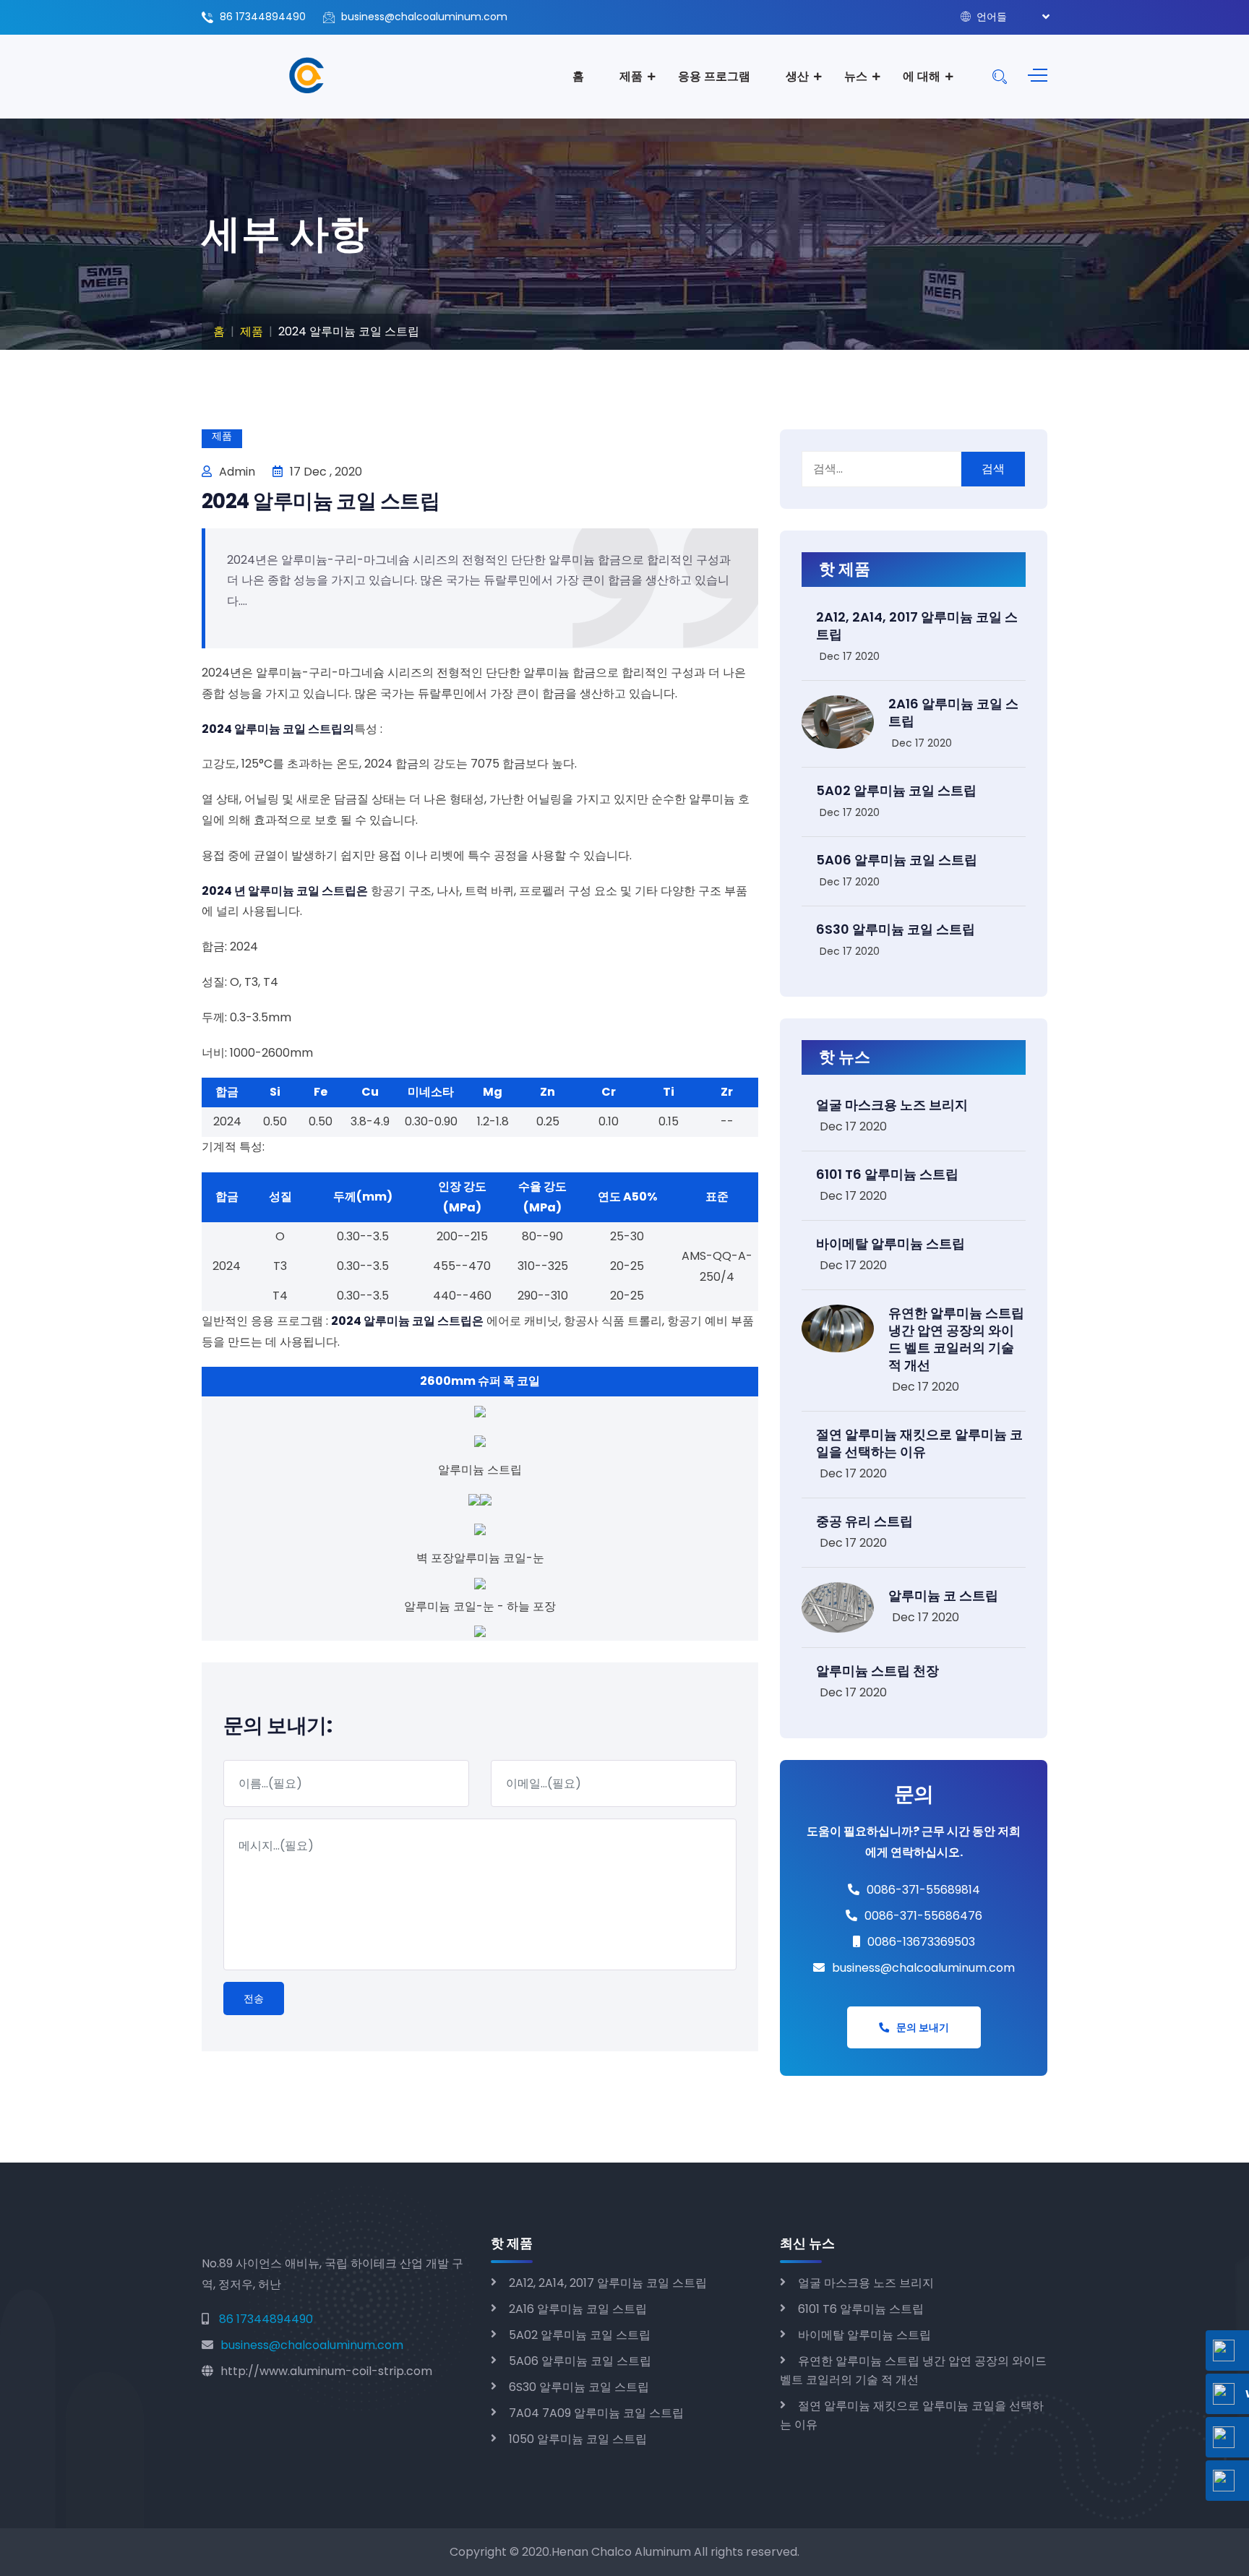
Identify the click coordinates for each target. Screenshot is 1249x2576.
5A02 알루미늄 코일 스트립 (896, 790)
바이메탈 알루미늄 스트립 (890, 1244)
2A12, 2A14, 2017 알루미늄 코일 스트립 (917, 626)
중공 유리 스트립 (864, 1521)
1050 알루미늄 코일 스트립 (578, 2439)
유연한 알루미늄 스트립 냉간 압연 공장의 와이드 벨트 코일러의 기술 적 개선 (956, 1339)
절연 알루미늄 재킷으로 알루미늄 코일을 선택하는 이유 (919, 1443)
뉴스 (856, 76)
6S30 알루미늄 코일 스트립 (896, 929)
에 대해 (922, 76)
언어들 (990, 17)
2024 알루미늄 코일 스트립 (321, 501)
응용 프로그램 (714, 76)
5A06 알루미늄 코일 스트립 (897, 860)
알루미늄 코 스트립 (943, 1596)
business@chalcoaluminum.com (424, 17)
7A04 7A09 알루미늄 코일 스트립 (596, 2413)
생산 (797, 76)
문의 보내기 (923, 2027)
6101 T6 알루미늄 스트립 (887, 1174)
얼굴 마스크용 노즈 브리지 (892, 1105)
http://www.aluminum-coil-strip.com (326, 2371)
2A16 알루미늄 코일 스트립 (953, 712)
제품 (631, 76)
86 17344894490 (263, 17)
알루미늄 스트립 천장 (877, 1671)
